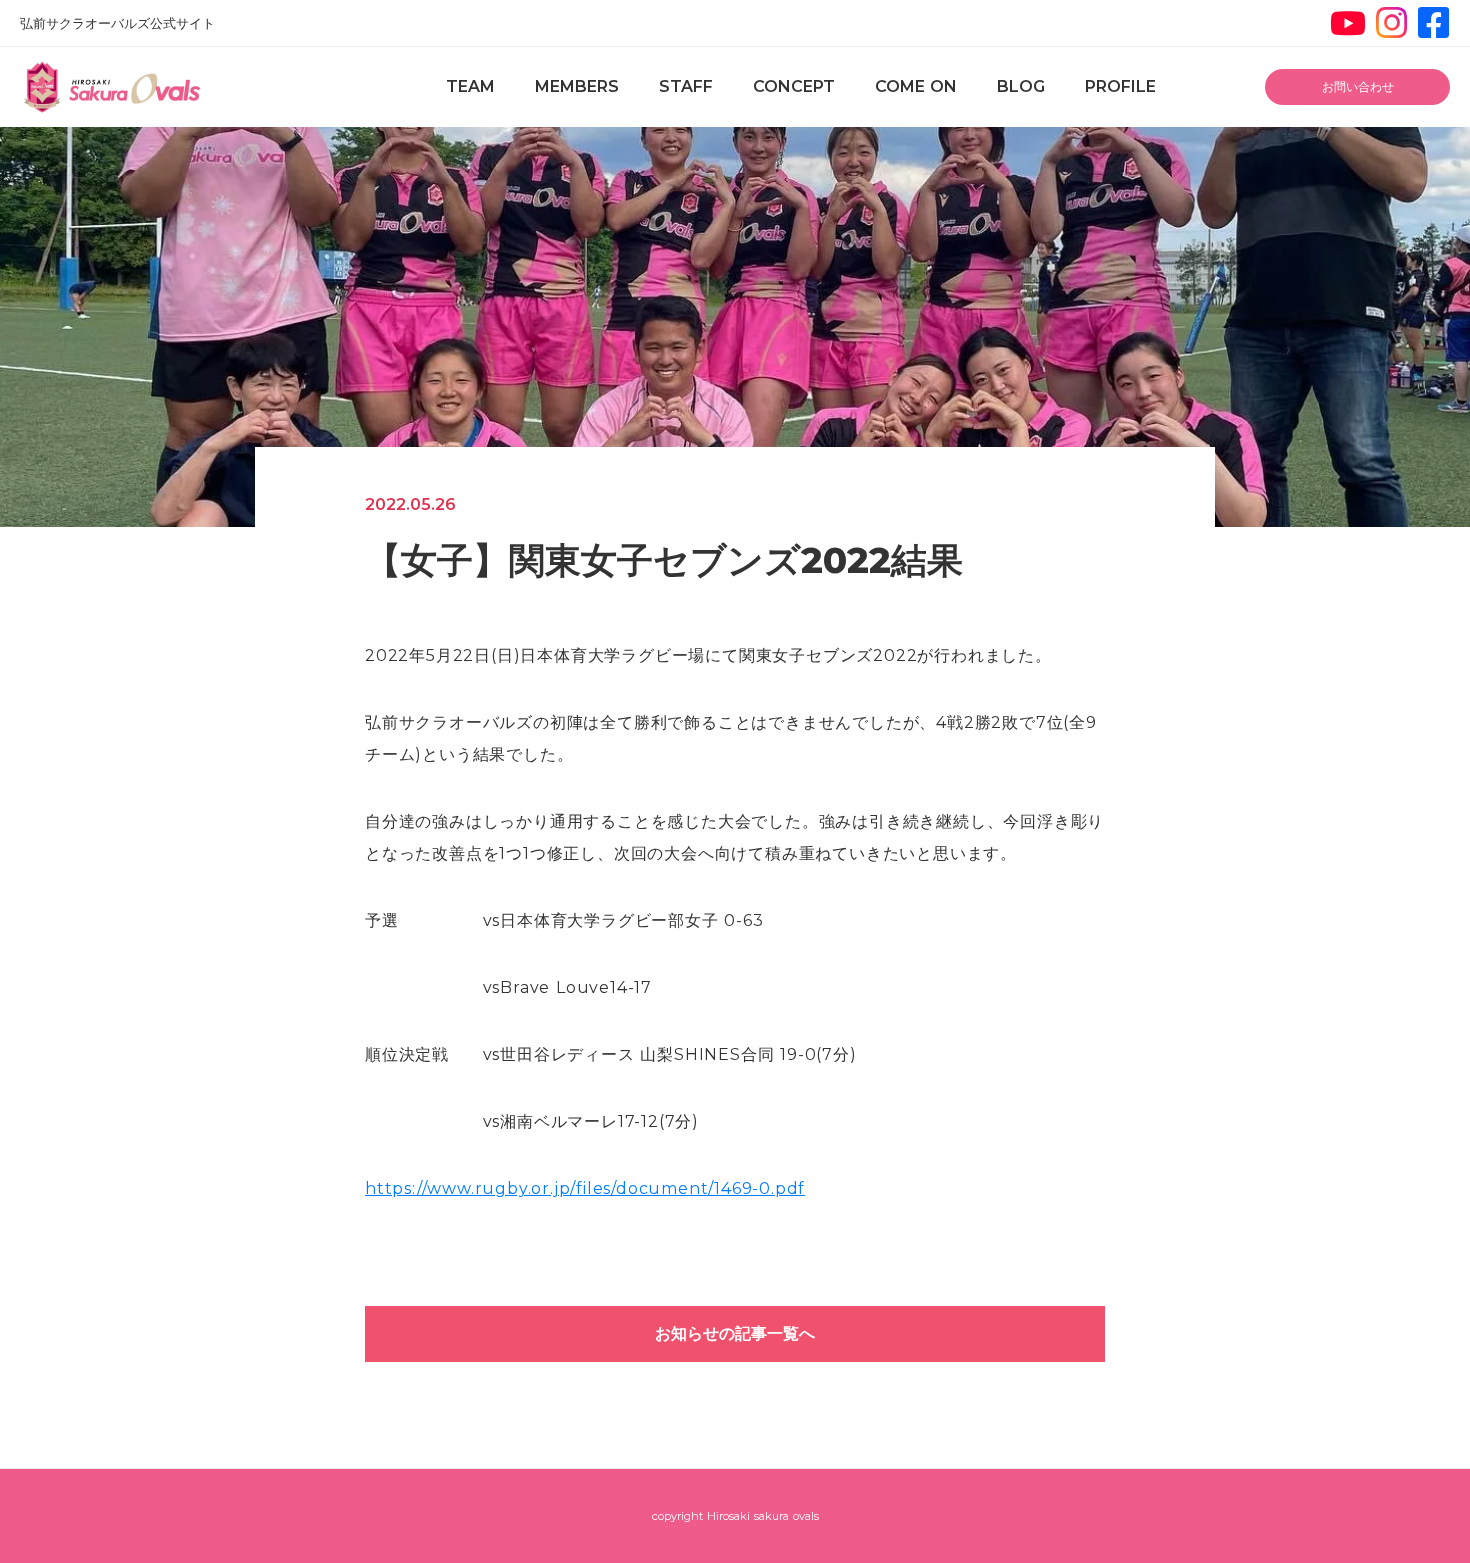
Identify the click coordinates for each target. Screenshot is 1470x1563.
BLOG (1021, 87)
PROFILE (1120, 87)
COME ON (916, 87)
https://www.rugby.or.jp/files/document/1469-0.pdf (585, 1188)
